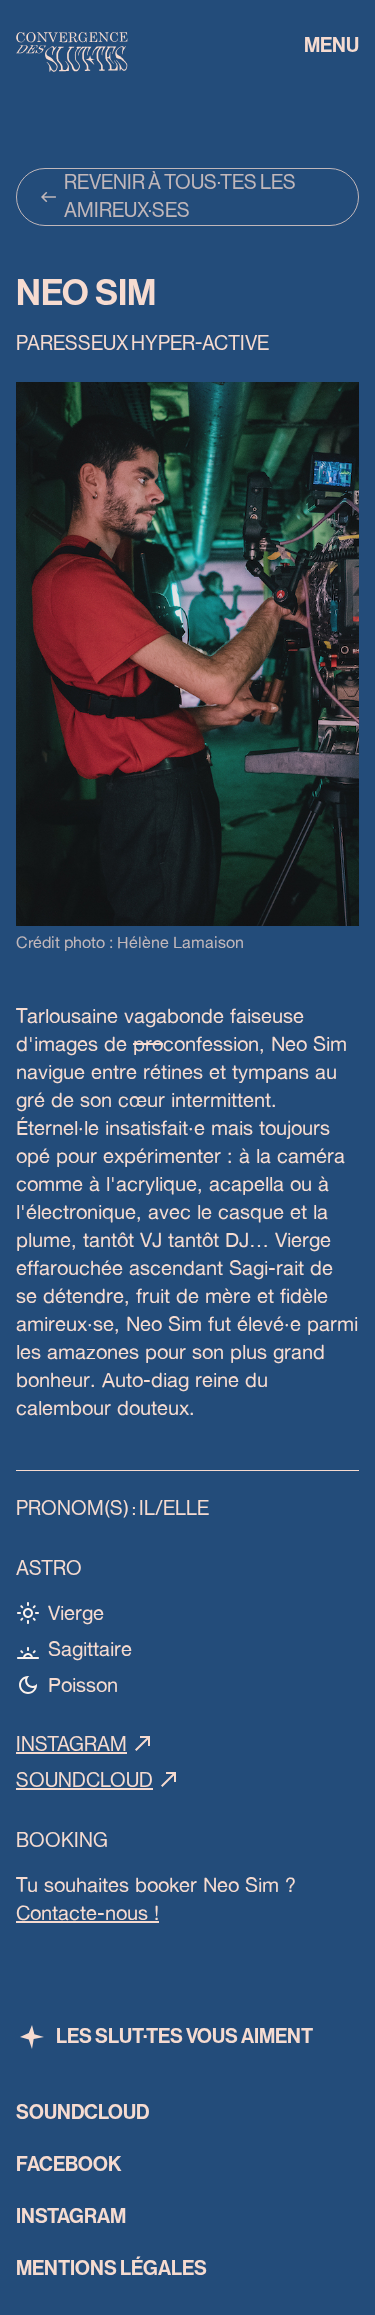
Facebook (68, 2165)
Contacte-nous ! (87, 1912)
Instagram (71, 1745)
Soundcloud (84, 1781)
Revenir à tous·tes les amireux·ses (180, 197)
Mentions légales (111, 2269)
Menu (331, 46)
